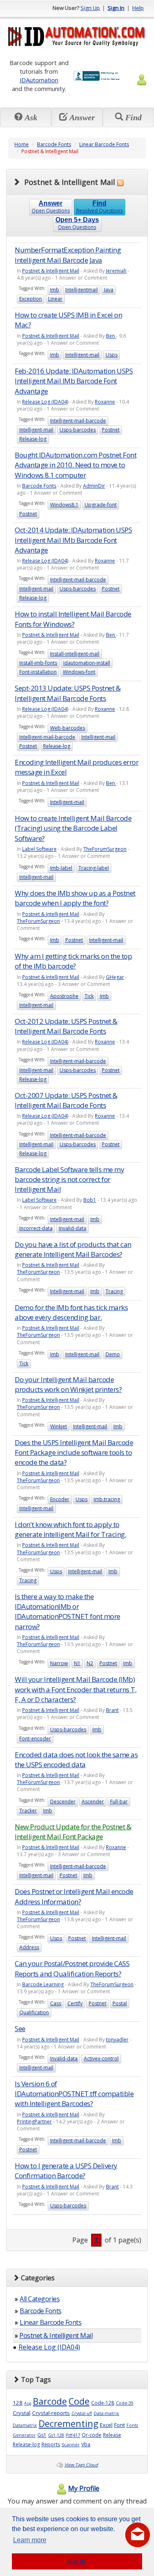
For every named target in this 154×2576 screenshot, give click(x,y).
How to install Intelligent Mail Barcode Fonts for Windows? (73, 619)
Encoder (60, 1499)
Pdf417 (73, 2435)
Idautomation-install (87, 663)
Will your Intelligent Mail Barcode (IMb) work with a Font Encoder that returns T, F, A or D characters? (76, 1689)
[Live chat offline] (138, 2535)
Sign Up (90, 8)
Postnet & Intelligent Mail (51, 271)
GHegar (115, 977)
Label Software (39, 849)
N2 (90, 1663)
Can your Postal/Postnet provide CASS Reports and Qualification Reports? (72, 1968)
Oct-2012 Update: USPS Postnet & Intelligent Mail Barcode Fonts (66, 1026)
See (20, 2028)
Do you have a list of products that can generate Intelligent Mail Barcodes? (73, 1249)
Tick (89, 996)
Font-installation (38, 672)
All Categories (40, 2299)
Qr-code (92, 2435)
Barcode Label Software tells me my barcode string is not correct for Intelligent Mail (69, 1179)
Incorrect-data (36, 1228)
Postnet (111, 430)
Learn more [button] (30, 2540)
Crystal (22, 2413)
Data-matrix (106, 2413)
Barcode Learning (43, 1984)
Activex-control (101, 2059)
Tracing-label (94, 868)
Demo (113, 1354)
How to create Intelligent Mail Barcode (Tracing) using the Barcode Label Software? (73, 828)
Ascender (93, 1802)
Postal (120, 2003)
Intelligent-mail (82, 355)
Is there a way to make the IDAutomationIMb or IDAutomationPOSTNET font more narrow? (68, 1611)
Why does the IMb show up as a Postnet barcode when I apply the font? (75, 898)
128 (18, 2403)
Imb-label (61, 868)
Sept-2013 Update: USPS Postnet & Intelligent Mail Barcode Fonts (68, 693)
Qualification (34, 2012)
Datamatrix (25, 2425)
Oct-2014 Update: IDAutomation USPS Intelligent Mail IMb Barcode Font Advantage (73, 540)
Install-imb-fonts (38, 663)
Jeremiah (116, 271)
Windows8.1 (64, 505)
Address (29, 1947)
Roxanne (105, 402)
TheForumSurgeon (105, 849)
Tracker (28, 1811)
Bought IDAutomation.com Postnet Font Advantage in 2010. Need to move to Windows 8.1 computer (76, 465)
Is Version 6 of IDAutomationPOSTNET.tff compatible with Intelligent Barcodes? (74, 2094)
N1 (77, 1663)
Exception (31, 299)
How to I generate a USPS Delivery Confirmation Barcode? (66, 2171)
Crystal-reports (51, 2413)
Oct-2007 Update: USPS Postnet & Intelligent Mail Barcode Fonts (66, 1100)
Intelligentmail (82, 290)
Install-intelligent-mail (75, 654)
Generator (24, 2435)
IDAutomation (39, 80)
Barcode (50, 2401)
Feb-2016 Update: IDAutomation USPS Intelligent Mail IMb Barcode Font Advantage (74, 381)
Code (79, 2401)
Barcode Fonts (54, 144)
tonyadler (117, 2040)
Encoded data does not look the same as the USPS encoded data (76, 1760)
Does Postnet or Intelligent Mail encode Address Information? (74, 1896)
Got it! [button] (77, 2561)
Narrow (59, 1663)
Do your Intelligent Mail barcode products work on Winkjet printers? (68, 1384)
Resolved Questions (100, 207)
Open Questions (51, 207)
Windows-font (79, 672)
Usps (111, 355)
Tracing (114, 1291)
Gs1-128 (56, 2435)
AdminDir (94, 486)
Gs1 (42, 2435)
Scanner (71, 2445)
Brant (112, 1710)
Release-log (33, 439)
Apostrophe (64, 996)
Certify (75, 2003)
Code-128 (103, 2403)
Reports (51, 2444)
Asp (28, 2403)
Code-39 (125, 2403)
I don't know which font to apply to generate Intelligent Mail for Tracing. (70, 1529)
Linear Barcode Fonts (104, 144)
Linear (55, 299)
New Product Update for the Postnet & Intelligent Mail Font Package (73, 1832)
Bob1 (90, 1200)
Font (120, 2425)
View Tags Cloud (81, 2465)
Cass (56, 2003)
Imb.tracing (107, 1499)
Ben (111, 336)
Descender (63, 1802)
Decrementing (68, 2423)
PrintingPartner (34, 2122)
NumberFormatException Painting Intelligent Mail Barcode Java (68, 255)
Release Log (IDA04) (45, 402)
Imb (55, 290)
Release (112, 2435)
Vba (86, 2444)
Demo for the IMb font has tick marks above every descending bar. (71, 1312)
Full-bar (119, 1802)
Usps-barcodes (78, 430)
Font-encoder (35, 1739)
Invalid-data (72, 1228)
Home (22, 144)
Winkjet (59, 1426)
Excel (106, 2425)
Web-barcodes (68, 728)
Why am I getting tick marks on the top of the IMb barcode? (73, 961)
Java (109, 290)
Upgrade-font (101, 505)
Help (138, 8)
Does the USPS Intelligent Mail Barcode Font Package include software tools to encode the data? (74, 1453)
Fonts (132, 2425)
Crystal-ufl (82, 2413)
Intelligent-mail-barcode (78, 421)
